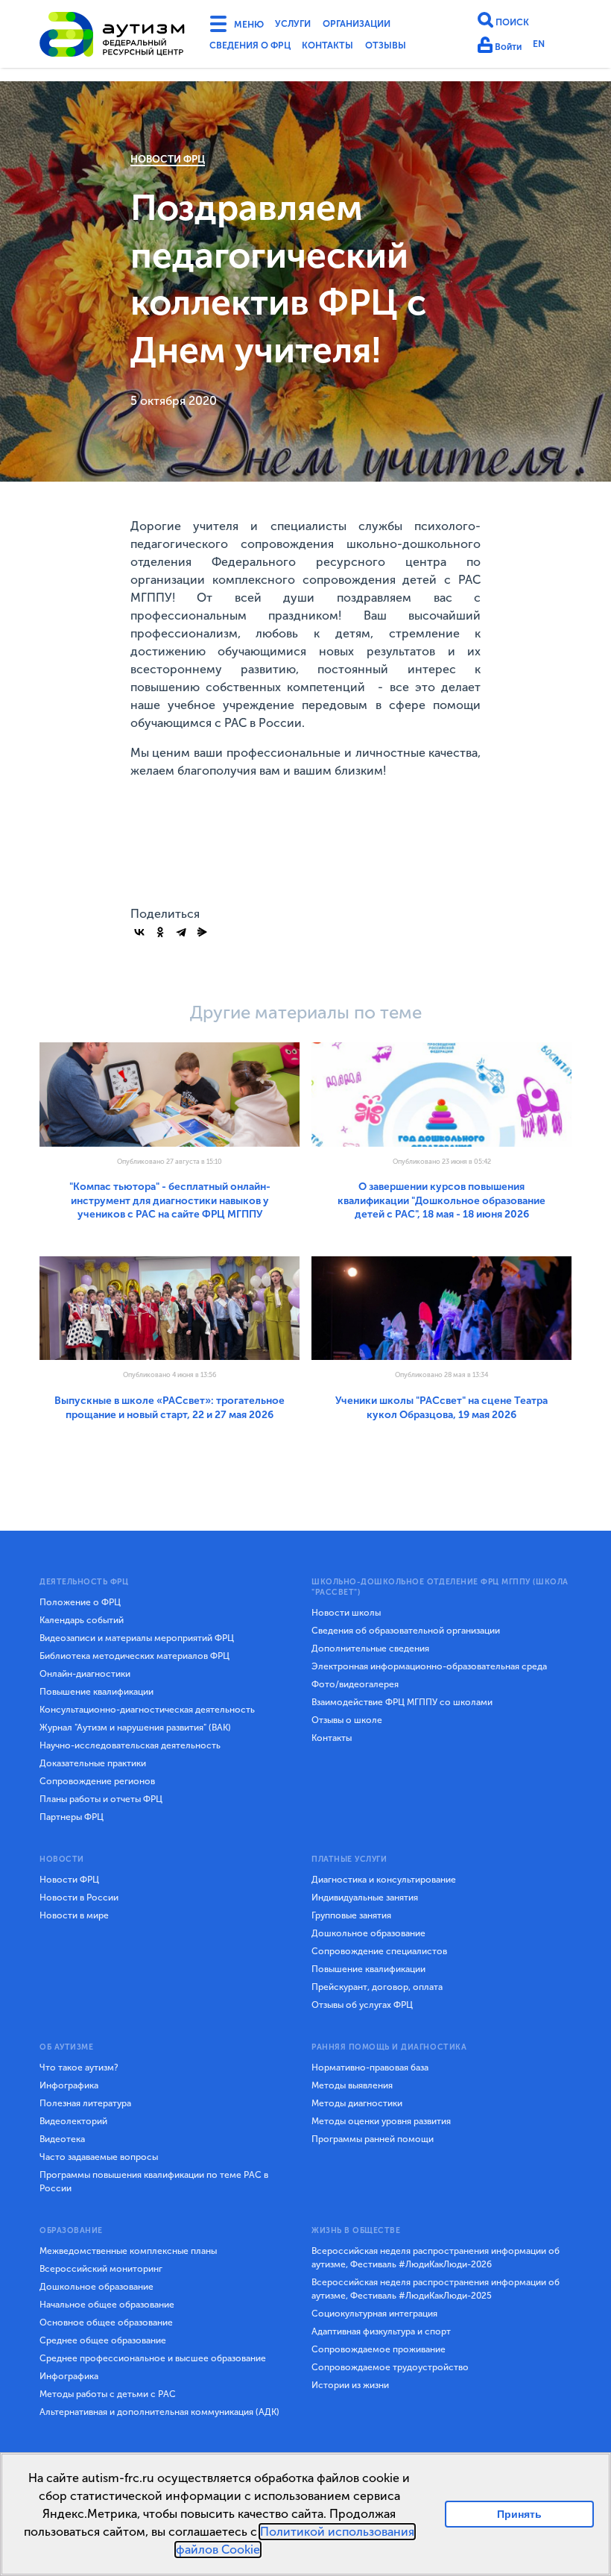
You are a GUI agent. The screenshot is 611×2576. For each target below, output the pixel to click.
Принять (520, 2514)
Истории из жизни (350, 2385)
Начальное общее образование (107, 2305)
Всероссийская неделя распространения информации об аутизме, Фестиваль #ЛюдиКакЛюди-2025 (436, 2289)
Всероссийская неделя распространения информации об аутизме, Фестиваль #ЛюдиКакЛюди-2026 (436, 2258)
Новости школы (346, 1613)
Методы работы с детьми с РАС (108, 2394)
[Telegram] (181, 932)
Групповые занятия (351, 1915)
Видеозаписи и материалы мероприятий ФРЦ (137, 1638)
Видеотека (62, 2139)
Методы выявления (352, 2085)
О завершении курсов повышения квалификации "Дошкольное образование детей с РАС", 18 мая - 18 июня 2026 (441, 1200)
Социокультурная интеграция (374, 2314)
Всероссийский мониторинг (101, 2269)
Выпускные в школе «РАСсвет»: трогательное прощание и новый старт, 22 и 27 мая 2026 (170, 1407)
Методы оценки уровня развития (381, 2121)
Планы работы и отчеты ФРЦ (101, 1799)
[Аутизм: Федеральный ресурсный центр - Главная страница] (113, 37)
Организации (379, 25)
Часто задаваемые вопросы (99, 2157)
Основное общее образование (106, 2323)
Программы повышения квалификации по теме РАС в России (154, 2182)
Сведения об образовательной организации (406, 1631)
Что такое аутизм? (79, 2068)
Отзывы (414, 48)
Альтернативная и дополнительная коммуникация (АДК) (159, 2412)
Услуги (304, 25)
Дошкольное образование (368, 1933)
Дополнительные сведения (370, 1648)
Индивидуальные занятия (365, 1898)
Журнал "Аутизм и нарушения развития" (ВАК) (135, 1728)
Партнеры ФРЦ (72, 1817)
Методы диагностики (357, 2103)
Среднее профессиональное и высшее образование (153, 2358)
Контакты (348, 48)
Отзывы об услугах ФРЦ (362, 2005)
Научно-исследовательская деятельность (130, 1745)
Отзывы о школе (347, 1720)
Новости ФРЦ (168, 159)
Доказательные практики (93, 1763)
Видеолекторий (73, 2121)
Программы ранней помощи (373, 2139)
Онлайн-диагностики (85, 1674)
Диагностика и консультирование (384, 1880)
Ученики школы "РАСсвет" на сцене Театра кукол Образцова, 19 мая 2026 (441, 1407)
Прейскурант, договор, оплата (377, 1987)
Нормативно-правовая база (370, 2068)
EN (546, 47)
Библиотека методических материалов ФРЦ (134, 1656)
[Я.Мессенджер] (202, 932)
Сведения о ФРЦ (257, 48)
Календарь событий (82, 1620)
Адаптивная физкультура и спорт (381, 2331)
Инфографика (69, 2085)
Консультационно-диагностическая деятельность (147, 1710)
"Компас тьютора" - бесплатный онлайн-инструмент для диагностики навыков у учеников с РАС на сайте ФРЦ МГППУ (170, 1200)
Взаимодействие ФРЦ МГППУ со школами (402, 1702)
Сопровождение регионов (97, 1781)
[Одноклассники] (160, 932)
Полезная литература (85, 2103)
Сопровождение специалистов (379, 1951)
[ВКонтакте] (139, 932)
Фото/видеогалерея (355, 1684)
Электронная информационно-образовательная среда (429, 1666)
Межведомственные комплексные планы (128, 2251)
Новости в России (79, 1898)
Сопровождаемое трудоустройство (390, 2367)
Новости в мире (74, 1915)
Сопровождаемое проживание (379, 2349)
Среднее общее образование (103, 2340)
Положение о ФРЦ (80, 1602)
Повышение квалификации (96, 1692)
